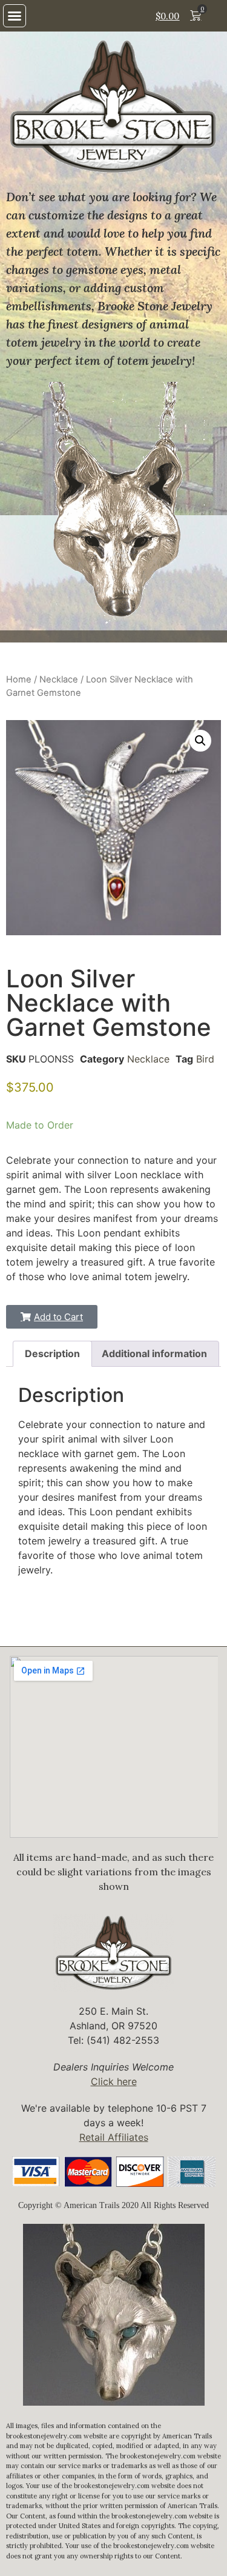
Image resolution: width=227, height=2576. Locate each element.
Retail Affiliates (114, 2137)
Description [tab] (52, 1353)
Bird (205, 1059)
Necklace (59, 679)
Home (19, 679)
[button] (15, 16)
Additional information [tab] (154, 1353)
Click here (114, 2081)
